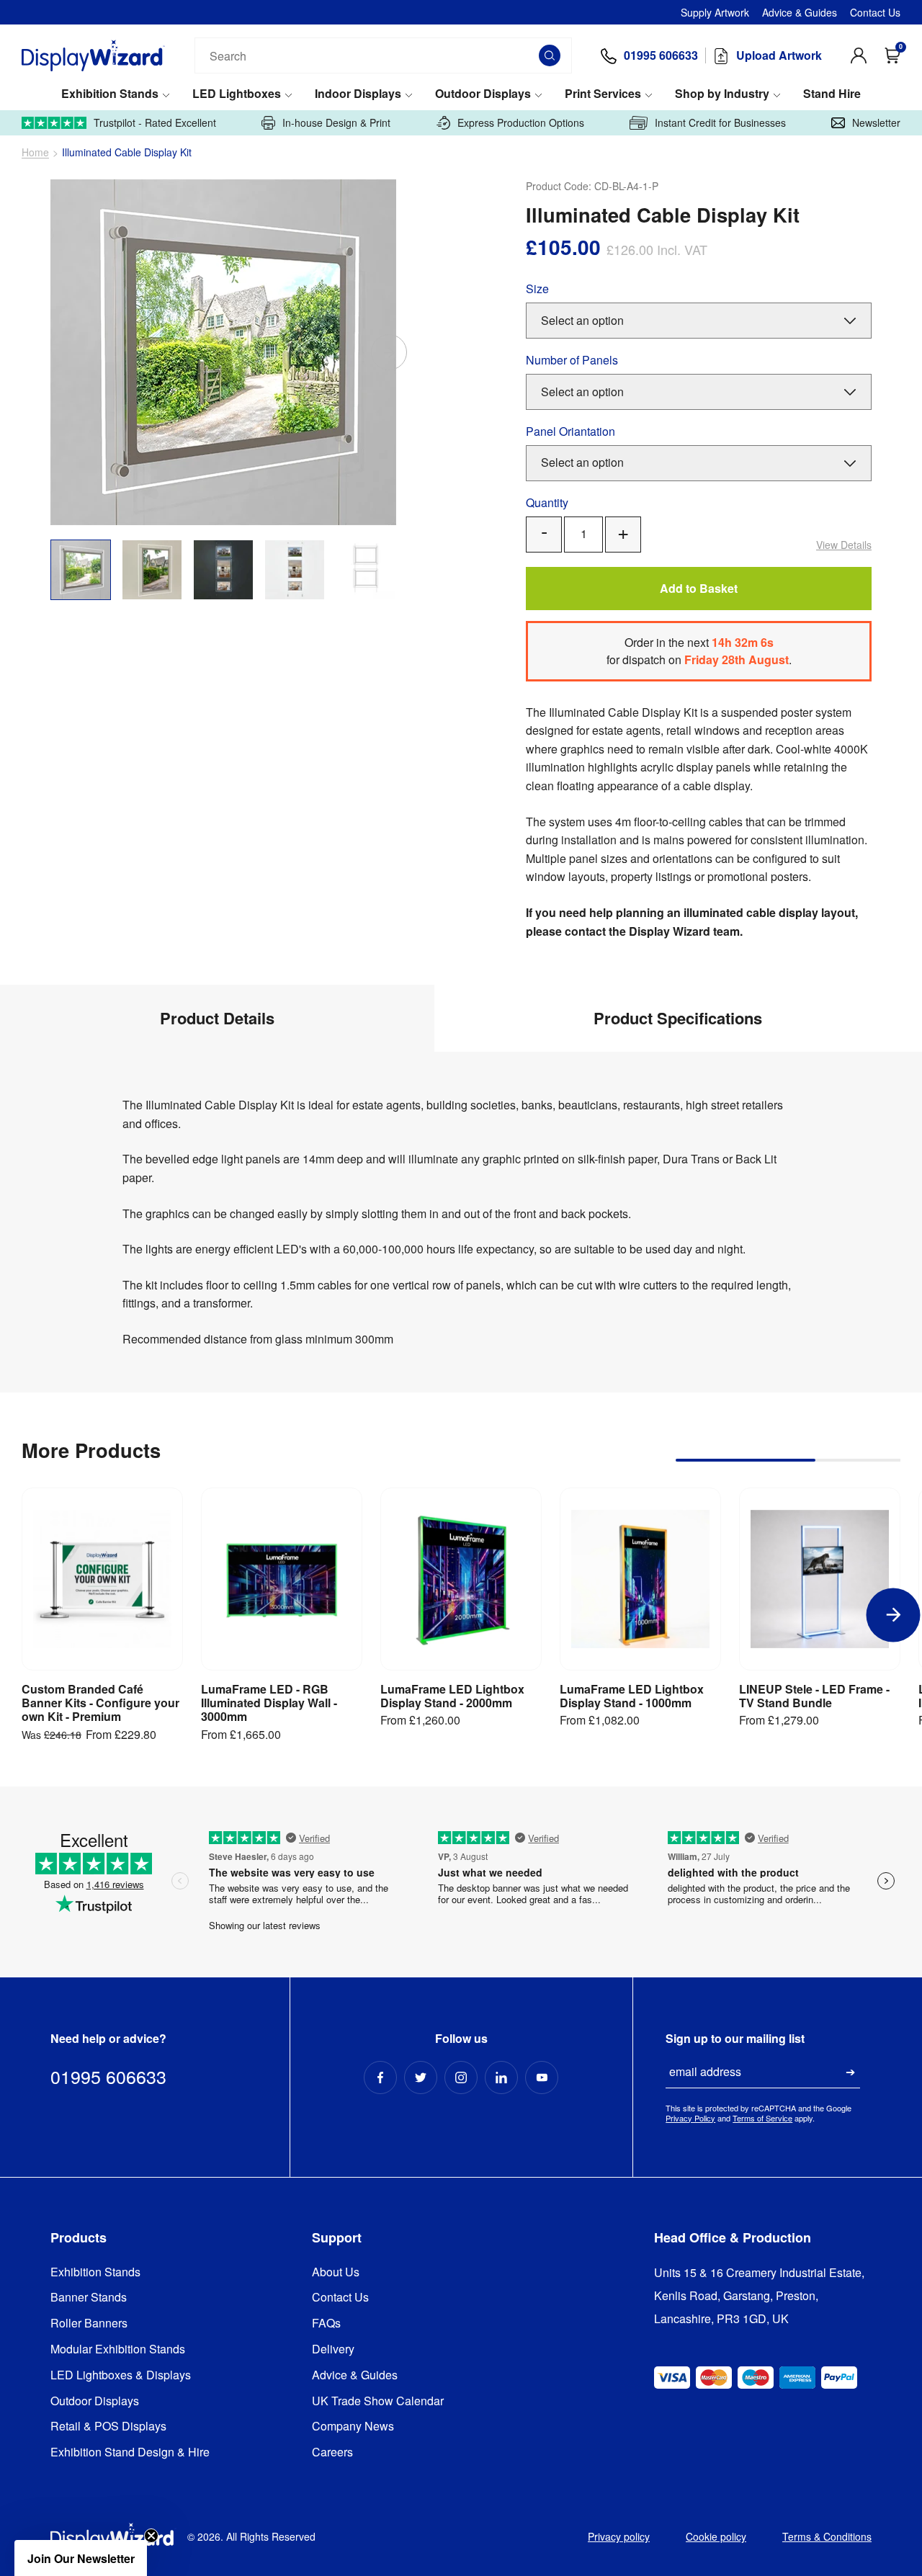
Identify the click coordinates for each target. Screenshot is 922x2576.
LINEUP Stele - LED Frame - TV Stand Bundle (814, 1696)
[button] (81, 2558)
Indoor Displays (358, 94)
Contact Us (875, 12)
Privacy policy (619, 2536)
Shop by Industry (722, 94)
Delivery (333, 2349)
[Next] (389, 352)
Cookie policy (716, 2536)
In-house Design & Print (336, 123)
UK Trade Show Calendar (378, 2401)
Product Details (217, 1018)
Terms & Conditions (827, 2536)
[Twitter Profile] (421, 2078)
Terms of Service (762, 2118)
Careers (332, 2452)
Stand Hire (832, 94)
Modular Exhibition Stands (118, 2349)
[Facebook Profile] (380, 2078)
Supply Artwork (715, 12)
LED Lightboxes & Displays (121, 2375)
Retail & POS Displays (108, 2427)
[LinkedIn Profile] (501, 2078)
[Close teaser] (151, 2536)
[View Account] (859, 55)
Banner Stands (89, 2298)
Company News (353, 2427)
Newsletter (876, 123)
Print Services (603, 94)
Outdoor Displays (483, 94)
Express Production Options (521, 123)
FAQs (326, 2324)
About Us (336, 2272)
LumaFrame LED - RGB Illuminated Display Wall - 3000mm (269, 1703)
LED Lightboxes (237, 94)
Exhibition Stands (110, 94)
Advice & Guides (800, 12)
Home (35, 152)
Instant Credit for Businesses (720, 123)
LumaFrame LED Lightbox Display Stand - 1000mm (632, 1696)
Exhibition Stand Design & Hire (130, 2452)
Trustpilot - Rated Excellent (155, 123)
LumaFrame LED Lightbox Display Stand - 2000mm (452, 1696)
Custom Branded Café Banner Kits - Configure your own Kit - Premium (100, 1703)
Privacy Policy (690, 2118)
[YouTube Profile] (542, 2078)
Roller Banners (89, 2324)
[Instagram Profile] (461, 2078)
